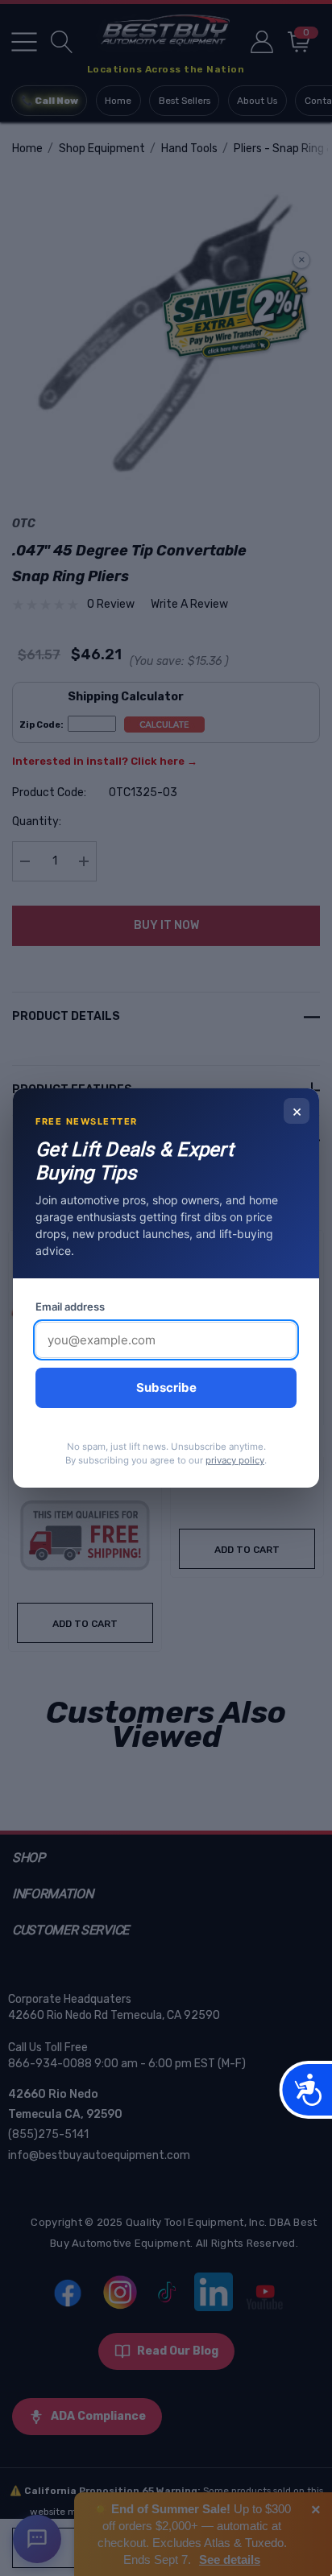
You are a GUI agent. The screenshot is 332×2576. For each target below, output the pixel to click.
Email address (70, 1307)
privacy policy (235, 1460)
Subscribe (166, 1387)
